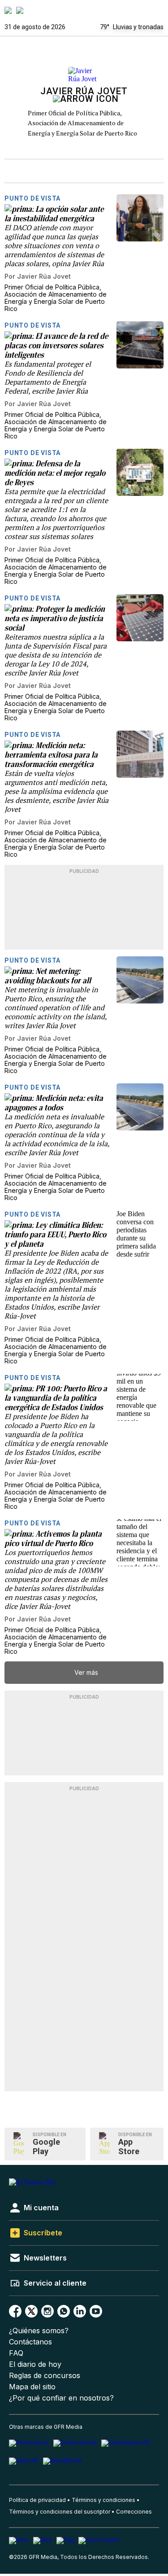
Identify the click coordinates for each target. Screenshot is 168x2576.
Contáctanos (30, 2342)
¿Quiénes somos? (39, 2331)
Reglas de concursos (45, 2376)
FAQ (16, 2353)
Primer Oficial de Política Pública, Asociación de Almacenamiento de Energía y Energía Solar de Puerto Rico (82, 123)
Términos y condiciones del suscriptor (60, 2512)
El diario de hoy (35, 2364)
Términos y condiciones (103, 2500)
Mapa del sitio (32, 2387)
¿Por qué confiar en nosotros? (61, 2398)
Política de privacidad (37, 2500)
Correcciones (134, 2512)
